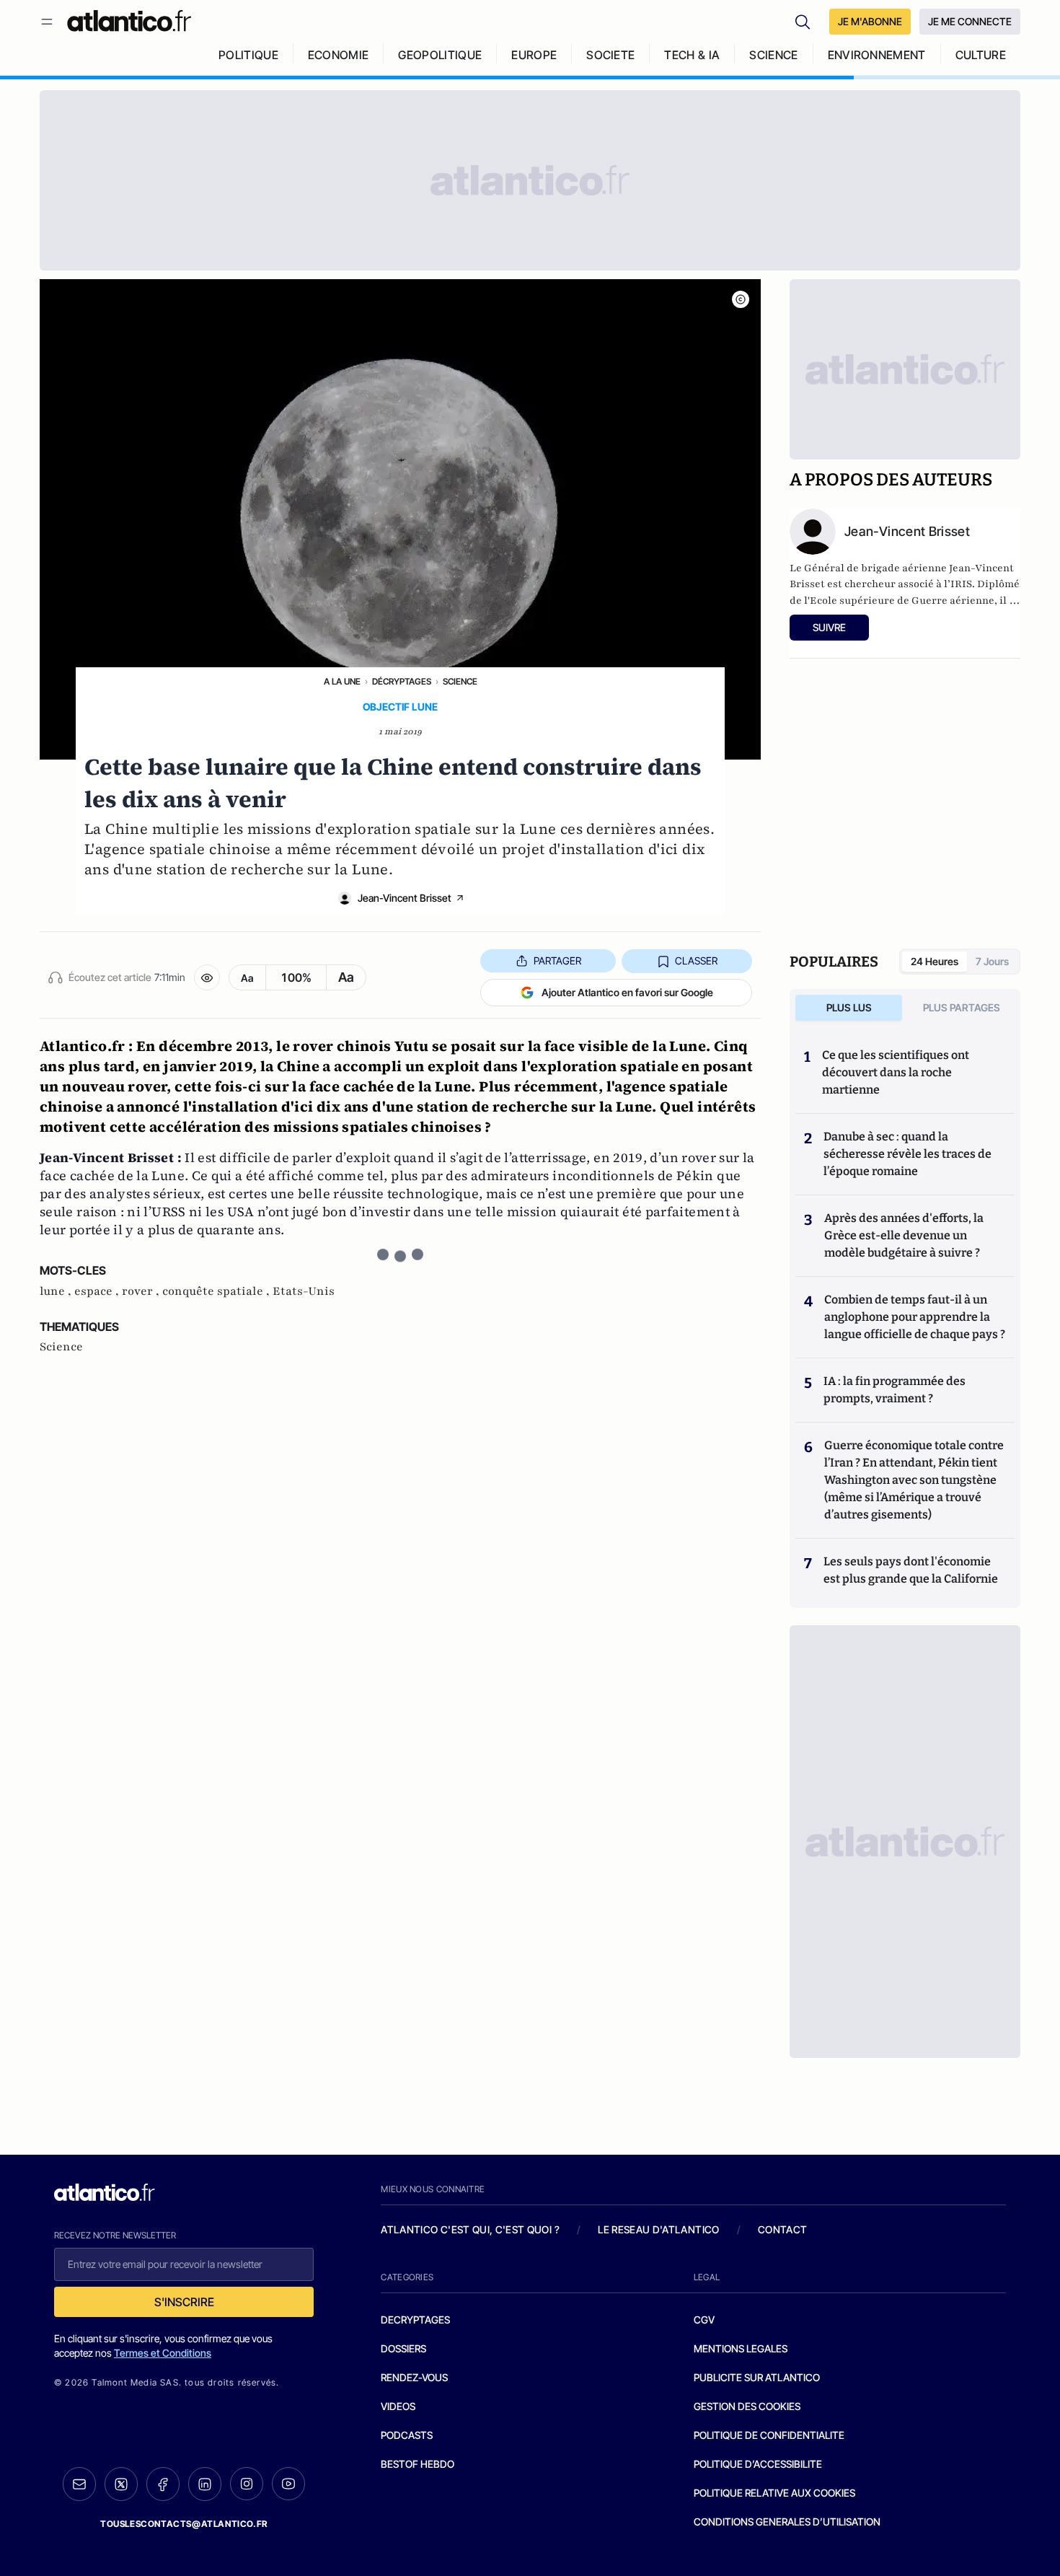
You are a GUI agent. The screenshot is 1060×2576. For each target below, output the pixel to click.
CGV (704, 2320)
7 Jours (992, 961)
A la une (342, 681)
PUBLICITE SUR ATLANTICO (757, 2377)
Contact (782, 2229)
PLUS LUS (849, 1007)
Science (460, 681)
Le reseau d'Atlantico (658, 2229)
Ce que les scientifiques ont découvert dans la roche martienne (896, 1072)
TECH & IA (692, 55)
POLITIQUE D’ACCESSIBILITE (758, 2464)
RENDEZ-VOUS (414, 2377)
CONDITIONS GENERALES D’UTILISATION (787, 2522)
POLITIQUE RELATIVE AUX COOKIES (774, 2493)
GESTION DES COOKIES (747, 2406)
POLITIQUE (248, 55)
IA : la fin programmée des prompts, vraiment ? (895, 1390)
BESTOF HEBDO (418, 2464)
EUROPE (534, 55)
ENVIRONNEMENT (877, 55)
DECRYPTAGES (415, 2320)
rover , (142, 1291)
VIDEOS (398, 2406)
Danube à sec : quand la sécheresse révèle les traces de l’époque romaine (907, 1154)
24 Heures (935, 961)
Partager (557, 960)
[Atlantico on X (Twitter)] (121, 2484)
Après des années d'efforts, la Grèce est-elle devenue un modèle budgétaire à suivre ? (904, 1235)
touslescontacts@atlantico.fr (184, 2524)
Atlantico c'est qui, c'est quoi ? (470, 2229)
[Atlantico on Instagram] (247, 2484)
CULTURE (981, 55)
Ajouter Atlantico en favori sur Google (627, 992)
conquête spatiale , (217, 1291)
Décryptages (402, 681)
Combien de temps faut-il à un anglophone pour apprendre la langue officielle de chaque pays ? (915, 1317)
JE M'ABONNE (870, 21)
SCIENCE (773, 55)
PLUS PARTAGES (962, 1007)
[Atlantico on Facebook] (163, 2484)
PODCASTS (407, 2435)
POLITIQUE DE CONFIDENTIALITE (769, 2435)
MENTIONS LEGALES (741, 2348)
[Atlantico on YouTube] (288, 2484)
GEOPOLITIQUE (440, 55)
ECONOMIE (339, 55)
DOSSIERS (403, 2348)
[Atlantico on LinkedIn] (205, 2484)
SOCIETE (610, 55)
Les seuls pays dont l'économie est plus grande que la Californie (911, 1570)
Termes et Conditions (163, 2353)
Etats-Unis (304, 1291)
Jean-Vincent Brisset (405, 898)
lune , (57, 1291)
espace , (98, 1291)
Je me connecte (970, 21)
